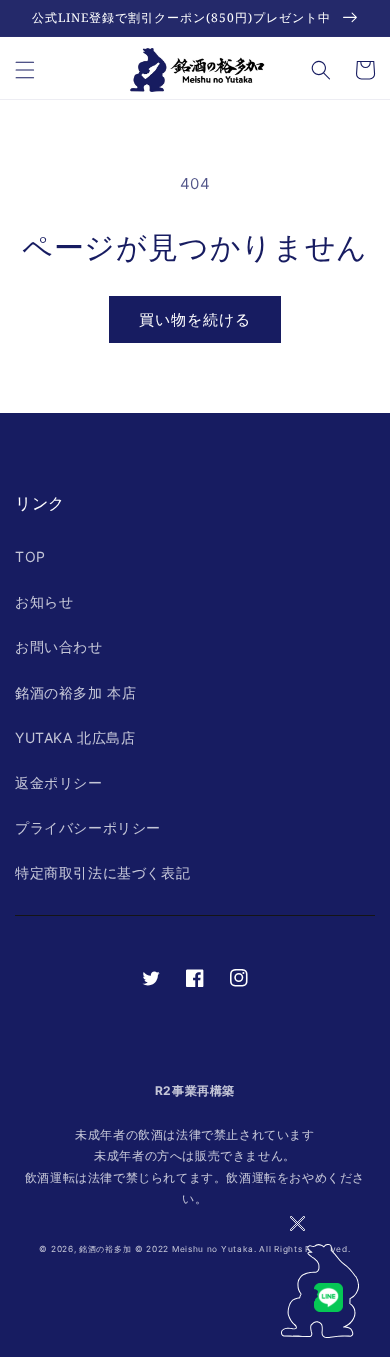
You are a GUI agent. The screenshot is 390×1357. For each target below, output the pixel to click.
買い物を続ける (195, 319)
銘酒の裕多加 (105, 1249)
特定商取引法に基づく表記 (102, 872)
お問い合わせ (59, 646)
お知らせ (44, 601)
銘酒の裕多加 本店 (75, 692)
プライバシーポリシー (88, 827)
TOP (30, 556)
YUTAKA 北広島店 (75, 737)
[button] (25, 70)
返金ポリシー (59, 782)
